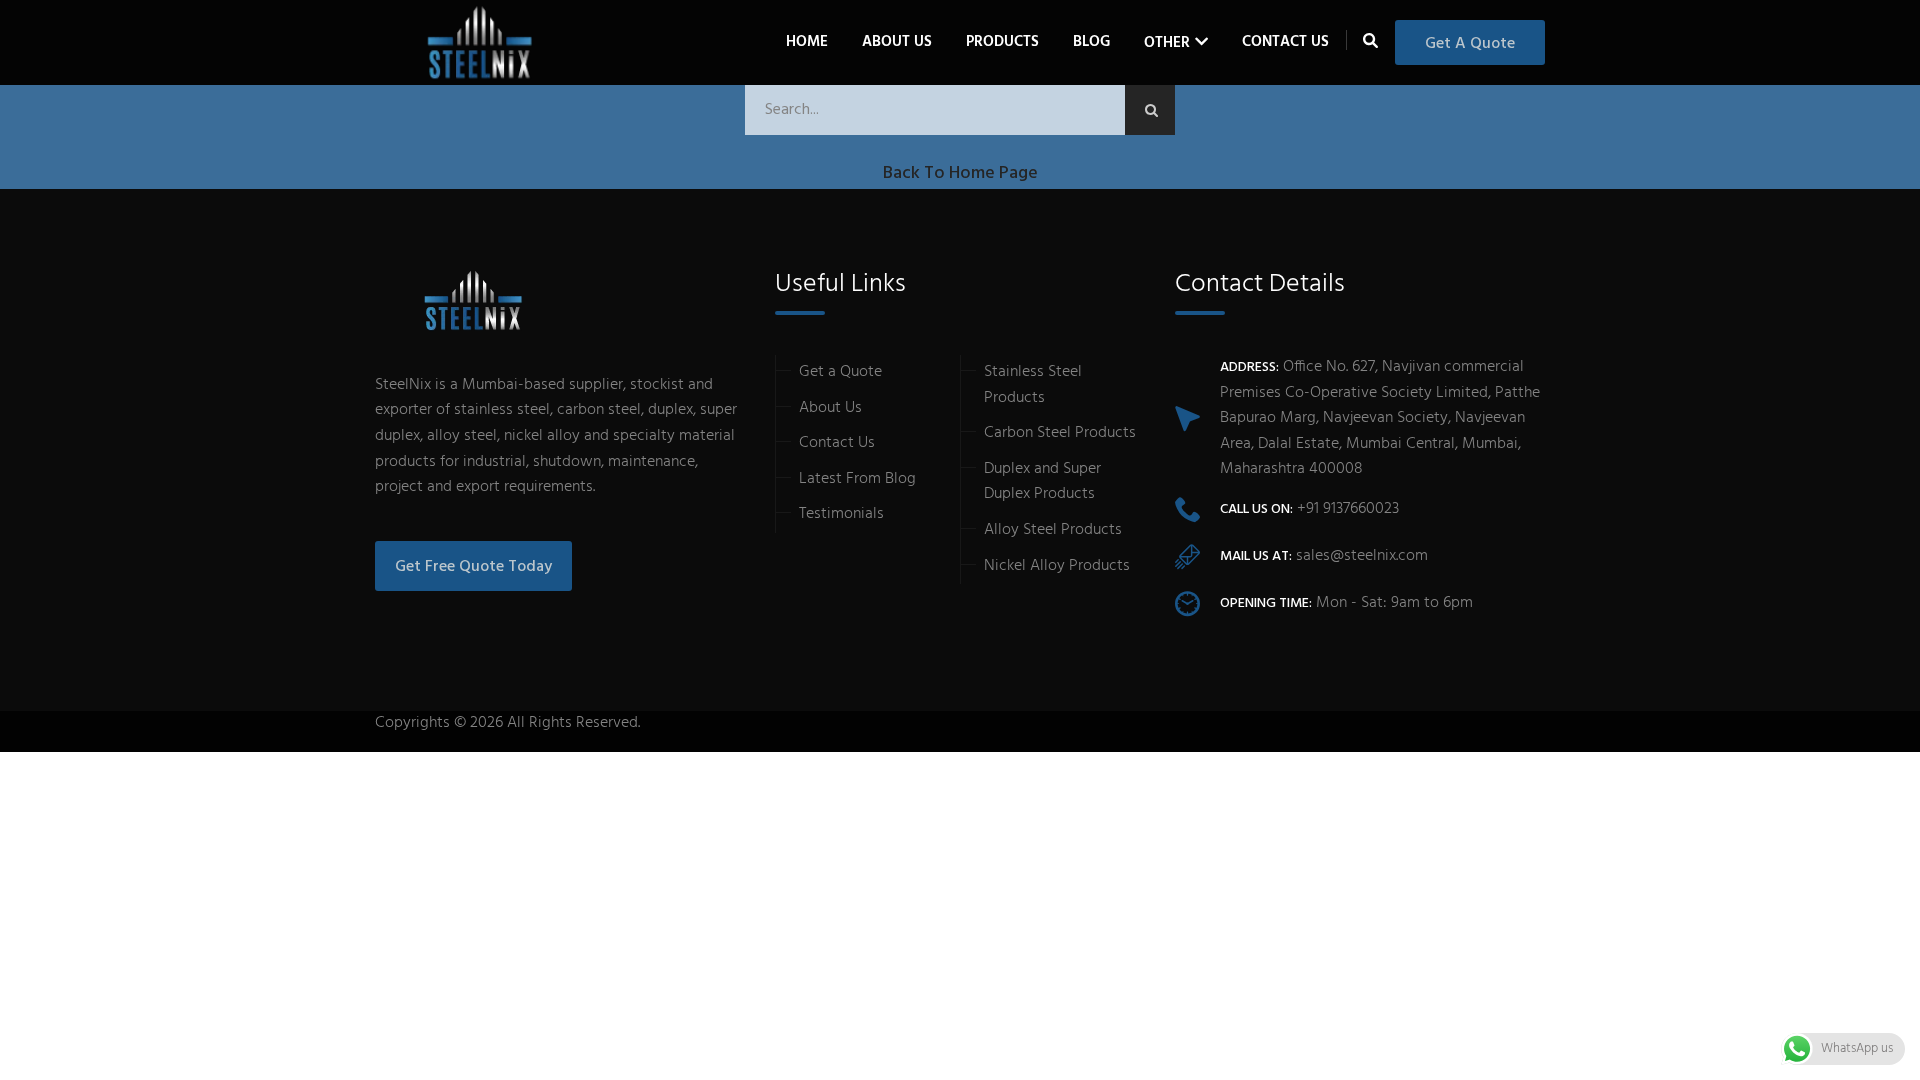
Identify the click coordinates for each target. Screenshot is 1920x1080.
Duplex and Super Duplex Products (1042, 482)
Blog (1091, 42)
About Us (897, 42)
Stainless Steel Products (1033, 385)
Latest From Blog (857, 479)
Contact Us (1285, 42)
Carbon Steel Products (1060, 433)
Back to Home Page (960, 173)
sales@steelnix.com (1362, 556)
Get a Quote (1470, 44)
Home (807, 42)
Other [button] (1167, 43)
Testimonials (841, 514)
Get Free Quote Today (473, 567)
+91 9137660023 (1348, 509)
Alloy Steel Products (1053, 530)
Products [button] (1002, 42)
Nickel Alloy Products (1057, 566)
